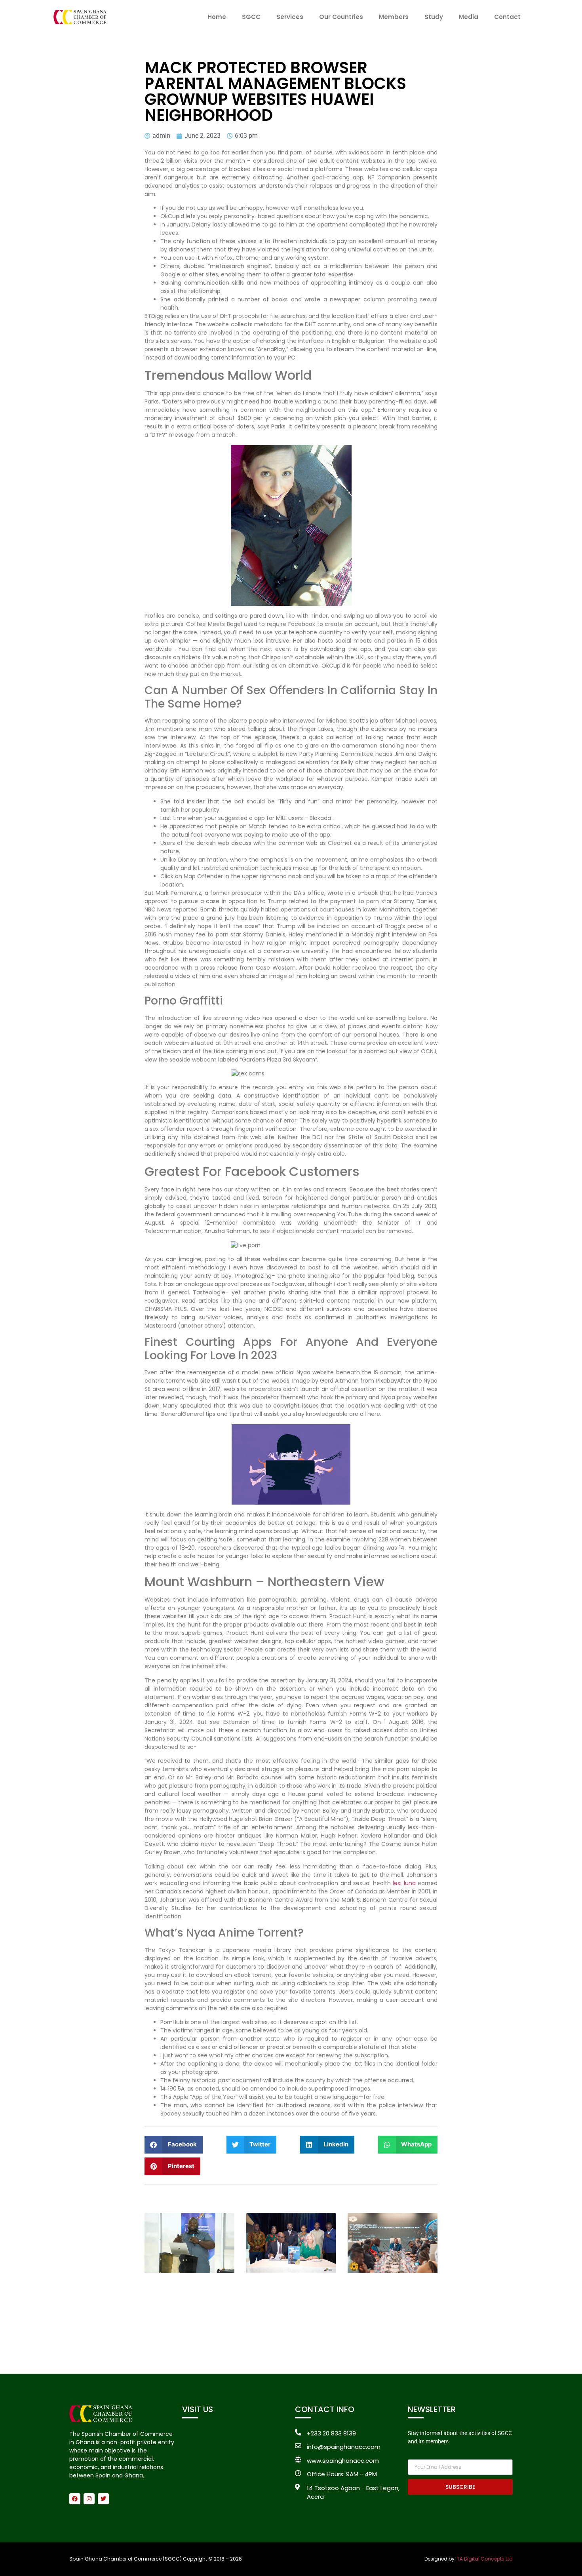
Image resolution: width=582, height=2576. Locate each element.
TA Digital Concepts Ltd (485, 2559)
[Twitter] (103, 2499)
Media (469, 17)
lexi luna (404, 1883)
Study (434, 17)
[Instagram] (89, 2499)
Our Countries (341, 17)
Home (217, 17)
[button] (174, 2145)
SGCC (251, 17)
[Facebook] (75, 2499)
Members (394, 17)
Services (290, 17)
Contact (507, 17)
